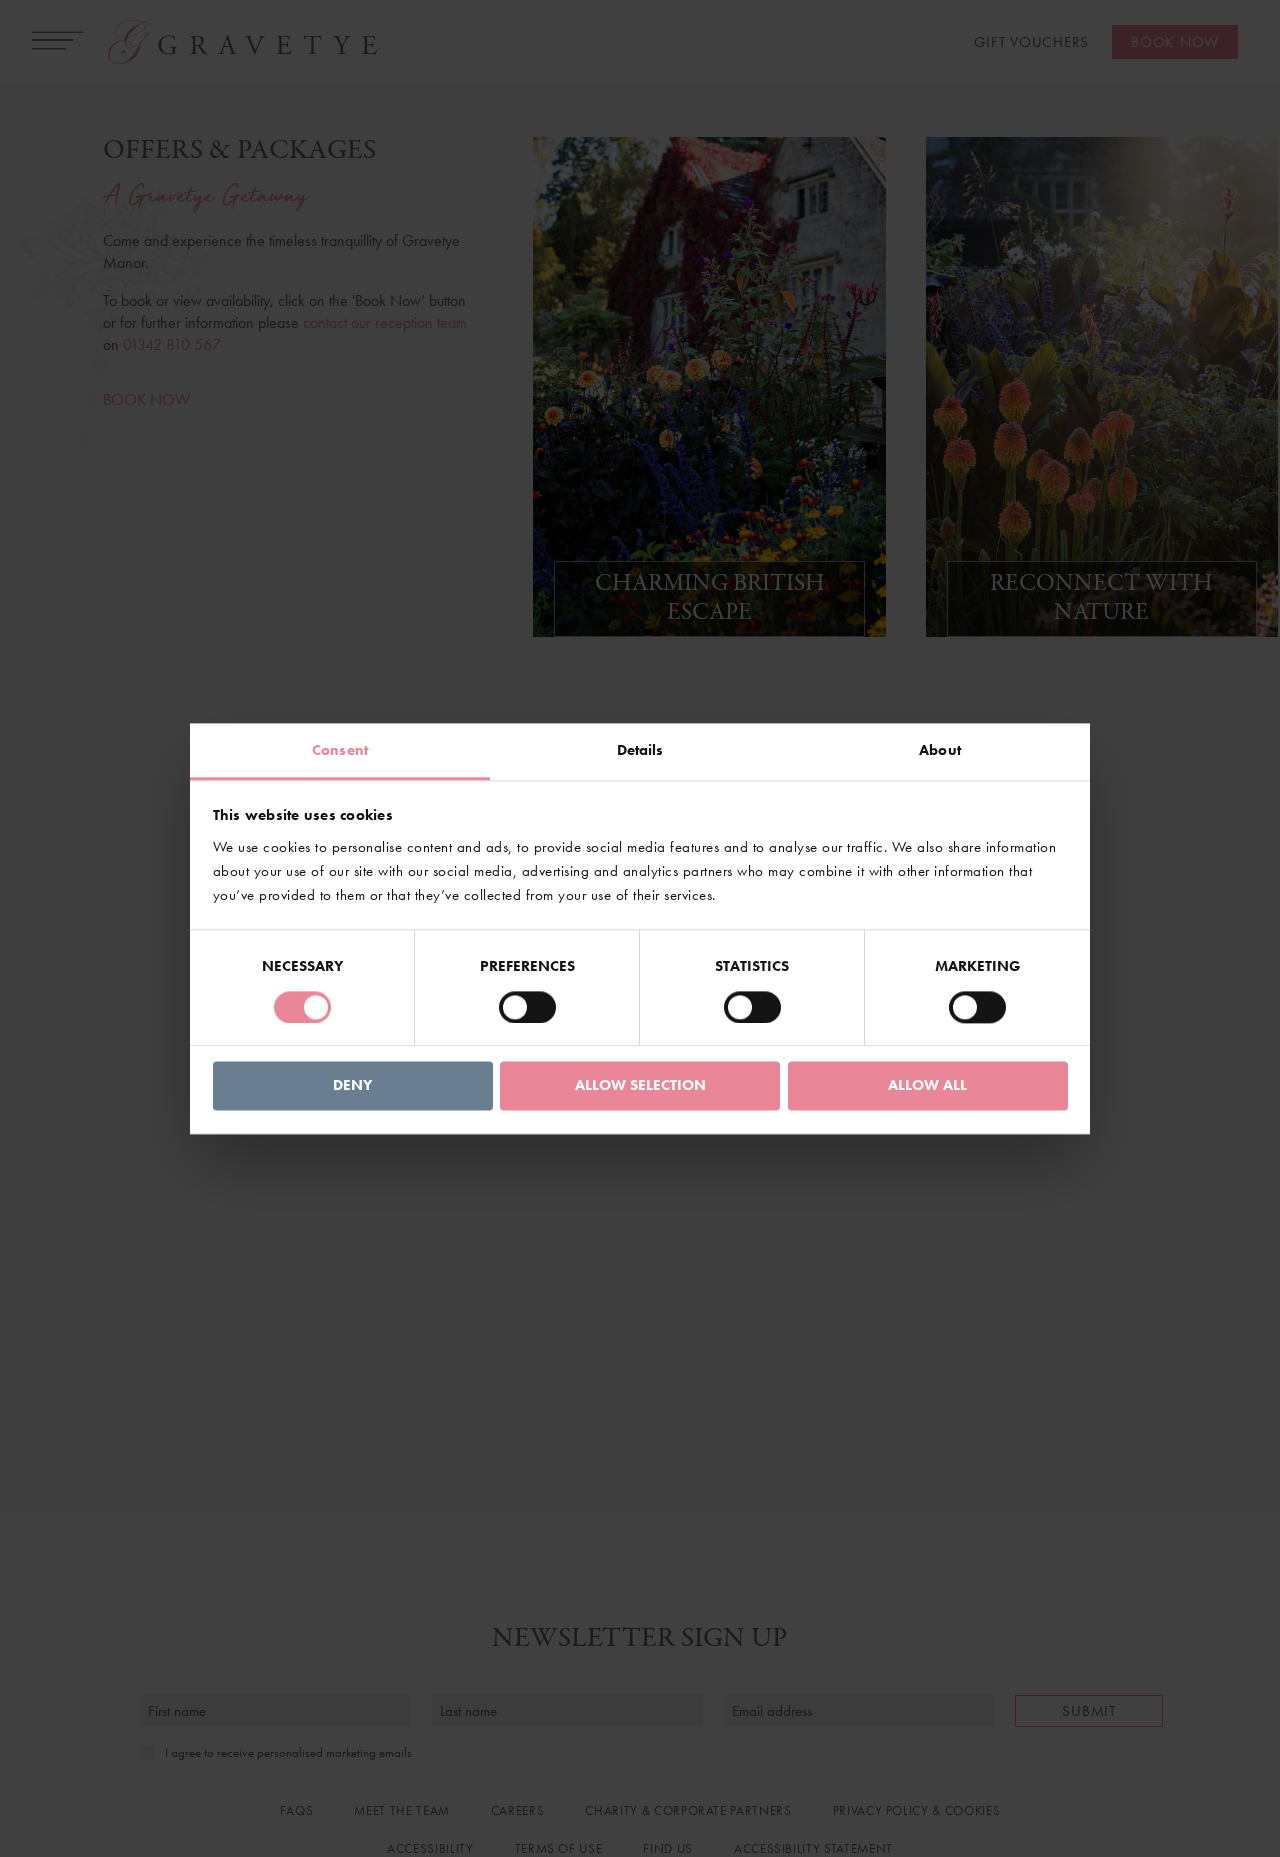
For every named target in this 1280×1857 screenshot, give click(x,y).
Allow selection (640, 1086)
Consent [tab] (340, 750)
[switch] (527, 1007)
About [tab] (940, 750)
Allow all (927, 1086)
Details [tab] (640, 750)
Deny (352, 1086)
